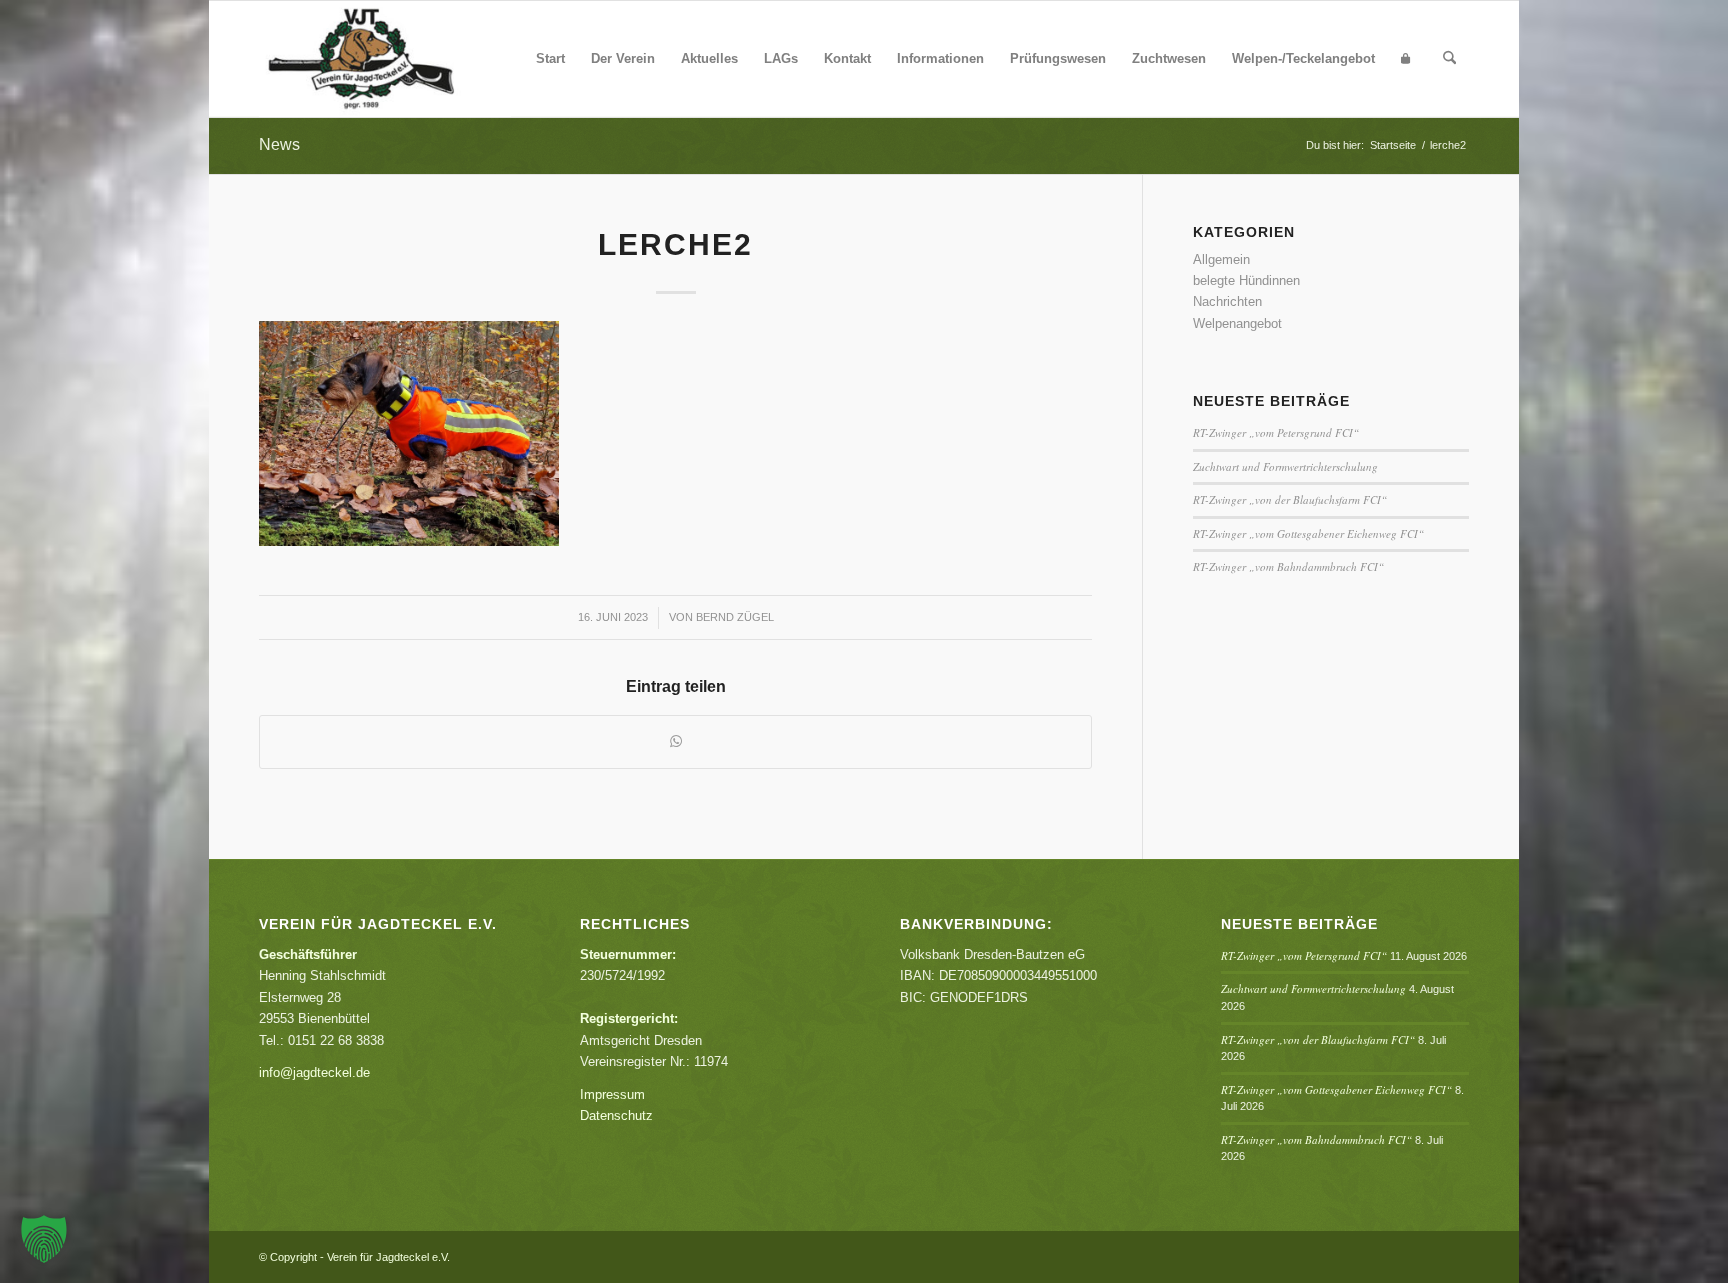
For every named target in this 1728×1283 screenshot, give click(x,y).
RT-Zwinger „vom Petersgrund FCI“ (1276, 432)
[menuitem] (550, 59)
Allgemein (1221, 259)
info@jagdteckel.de (314, 1072)
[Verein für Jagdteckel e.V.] (385, 59)
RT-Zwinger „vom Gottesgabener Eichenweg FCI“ (1308, 533)
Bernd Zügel (735, 617)
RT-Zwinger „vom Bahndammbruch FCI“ (1288, 566)
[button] (44, 1239)
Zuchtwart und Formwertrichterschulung (1285, 466)
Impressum (612, 1094)
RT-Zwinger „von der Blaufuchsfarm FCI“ (1290, 499)
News (279, 144)
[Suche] (1449, 59)
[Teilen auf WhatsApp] (675, 741)
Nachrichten (1227, 301)
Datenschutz (616, 1115)
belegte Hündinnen (1246, 280)
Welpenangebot (1237, 323)
